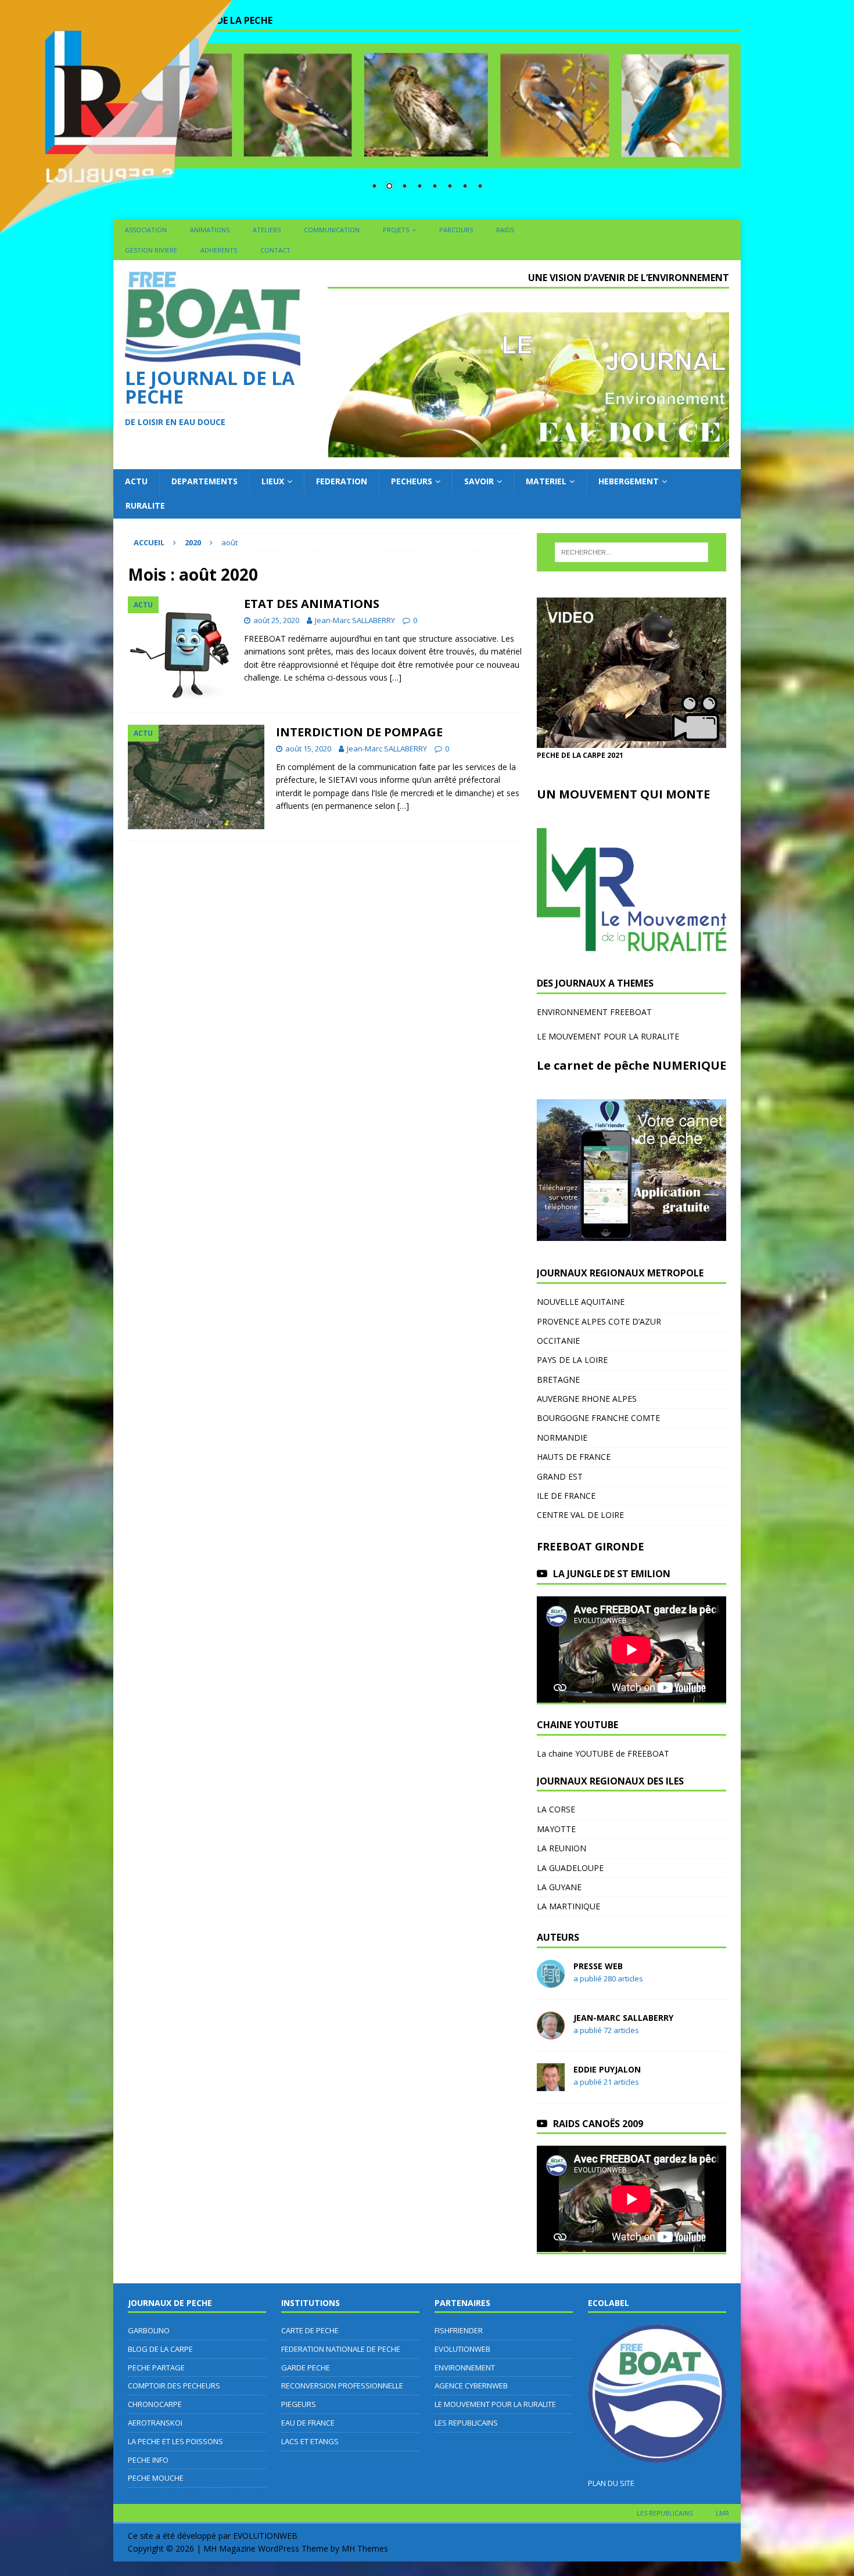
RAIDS (505, 230)
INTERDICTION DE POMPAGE (359, 732)
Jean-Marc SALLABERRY (355, 620)
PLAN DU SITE (611, 2483)
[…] (396, 677)
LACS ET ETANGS (310, 2441)
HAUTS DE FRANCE (574, 1457)
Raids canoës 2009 (598, 2124)
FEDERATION (342, 481)
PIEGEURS (299, 2404)
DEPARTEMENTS (204, 481)
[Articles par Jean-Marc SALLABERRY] (551, 2032)
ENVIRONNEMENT (465, 2368)
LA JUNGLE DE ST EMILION (612, 1574)
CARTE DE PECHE (310, 2330)
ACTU (136, 481)
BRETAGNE (558, 1379)
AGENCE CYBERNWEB (471, 2386)
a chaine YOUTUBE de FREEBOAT (605, 1753)
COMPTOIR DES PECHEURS (174, 2386)
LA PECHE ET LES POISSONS (175, 2441)
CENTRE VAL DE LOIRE (580, 1515)
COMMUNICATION (332, 230)
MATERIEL (546, 481)
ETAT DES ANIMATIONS (312, 604)
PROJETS (396, 230)
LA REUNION (561, 1848)
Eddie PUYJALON (607, 2069)
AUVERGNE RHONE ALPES (587, 1399)
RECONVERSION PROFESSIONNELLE (342, 2386)
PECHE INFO (148, 2460)
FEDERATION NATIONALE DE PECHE (341, 2349)
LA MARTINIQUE (568, 1906)
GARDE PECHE (306, 2368)
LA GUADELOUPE (570, 1868)
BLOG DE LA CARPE (160, 2349)
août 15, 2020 (308, 749)
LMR (722, 2513)
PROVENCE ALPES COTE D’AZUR (599, 1321)
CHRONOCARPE (155, 2404)
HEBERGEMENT (629, 481)
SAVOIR (479, 481)
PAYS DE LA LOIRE (572, 1360)
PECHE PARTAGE (156, 2368)
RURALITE (145, 506)
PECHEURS (412, 481)
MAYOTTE (556, 1829)
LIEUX (273, 481)
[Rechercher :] (631, 552)
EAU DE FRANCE (308, 2423)
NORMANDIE (562, 1438)
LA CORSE (556, 1809)
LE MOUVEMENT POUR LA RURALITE (608, 1036)
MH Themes (365, 2548)
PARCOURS (456, 230)
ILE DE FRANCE (566, 1496)
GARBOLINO (149, 2330)
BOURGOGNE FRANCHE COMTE (598, 1418)
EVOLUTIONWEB (462, 2349)
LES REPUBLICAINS (466, 2423)
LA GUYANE (559, 1887)
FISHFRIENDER (459, 2330)
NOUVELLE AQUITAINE (581, 1302)
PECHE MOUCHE (156, 2478)
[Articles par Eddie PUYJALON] (551, 2084)
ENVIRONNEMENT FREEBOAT (594, 1012)
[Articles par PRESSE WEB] (551, 1980)
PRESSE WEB (598, 1966)
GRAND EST (560, 1476)
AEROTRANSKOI (155, 2423)
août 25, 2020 (276, 620)
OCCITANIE (558, 1341)
